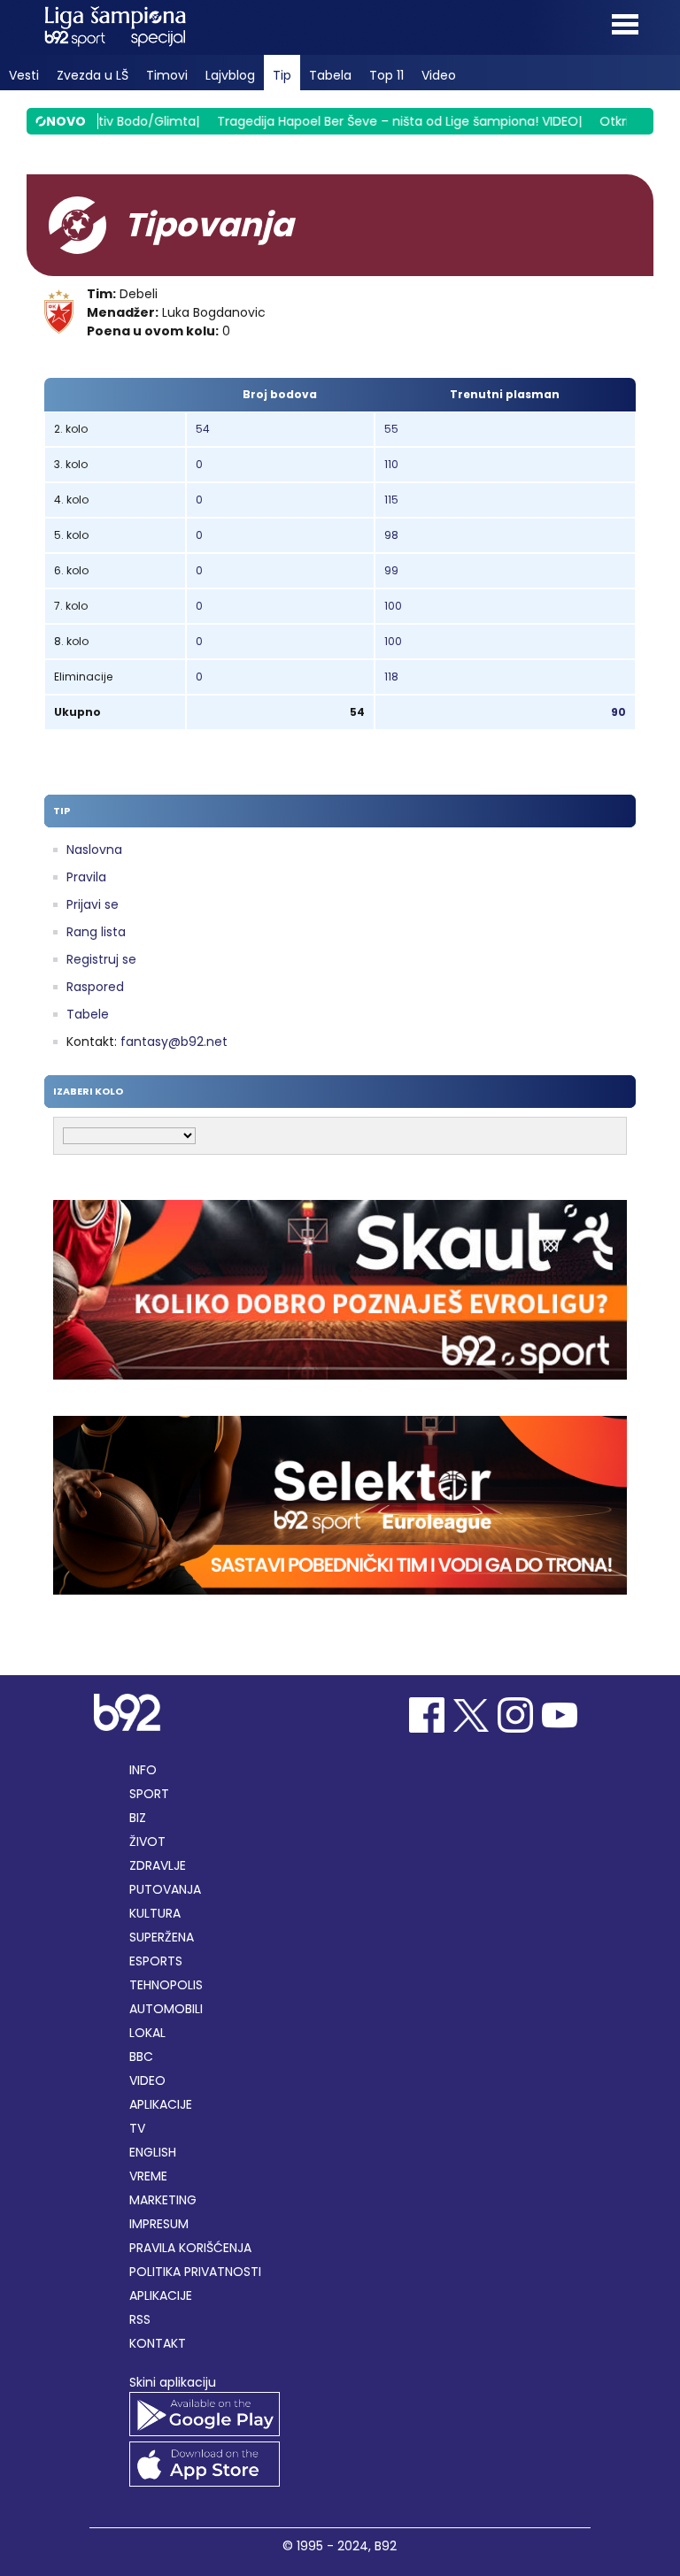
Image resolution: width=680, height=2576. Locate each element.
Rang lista (96, 932)
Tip (282, 75)
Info (143, 1770)
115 (391, 500)
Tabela (330, 75)
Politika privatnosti (195, 2272)
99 (391, 570)
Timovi (167, 75)
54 (203, 429)
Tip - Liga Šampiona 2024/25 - (115, 27)
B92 (386, 2546)
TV (137, 2128)
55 (391, 429)
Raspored (95, 987)
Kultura (155, 1913)
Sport (149, 1794)
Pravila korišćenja (190, 2248)
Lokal (147, 2033)
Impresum (159, 2224)
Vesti (24, 75)
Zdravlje (158, 1865)
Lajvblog (230, 75)
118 (391, 677)
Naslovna (94, 850)
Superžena (162, 1937)
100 (393, 606)
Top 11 (386, 75)
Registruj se (101, 959)
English (153, 2152)
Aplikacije (161, 2104)
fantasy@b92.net (174, 1042)
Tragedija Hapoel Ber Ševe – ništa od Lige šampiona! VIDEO (377, 121)
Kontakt (158, 2343)
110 (391, 464)
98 (391, 535)
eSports (156, 1961)
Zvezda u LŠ (93, 75)
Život (147, 1842)
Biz (138, 1818)
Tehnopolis (166, 1985)
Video (439, 75)
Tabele (88, 1014)
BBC (141, 2057)
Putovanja (165, 1889)
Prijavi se (93, 904)
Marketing (163, 2200)
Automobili (166, 2009)
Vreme (148, 2176)
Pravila (86, 877)
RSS (140, 2319)
